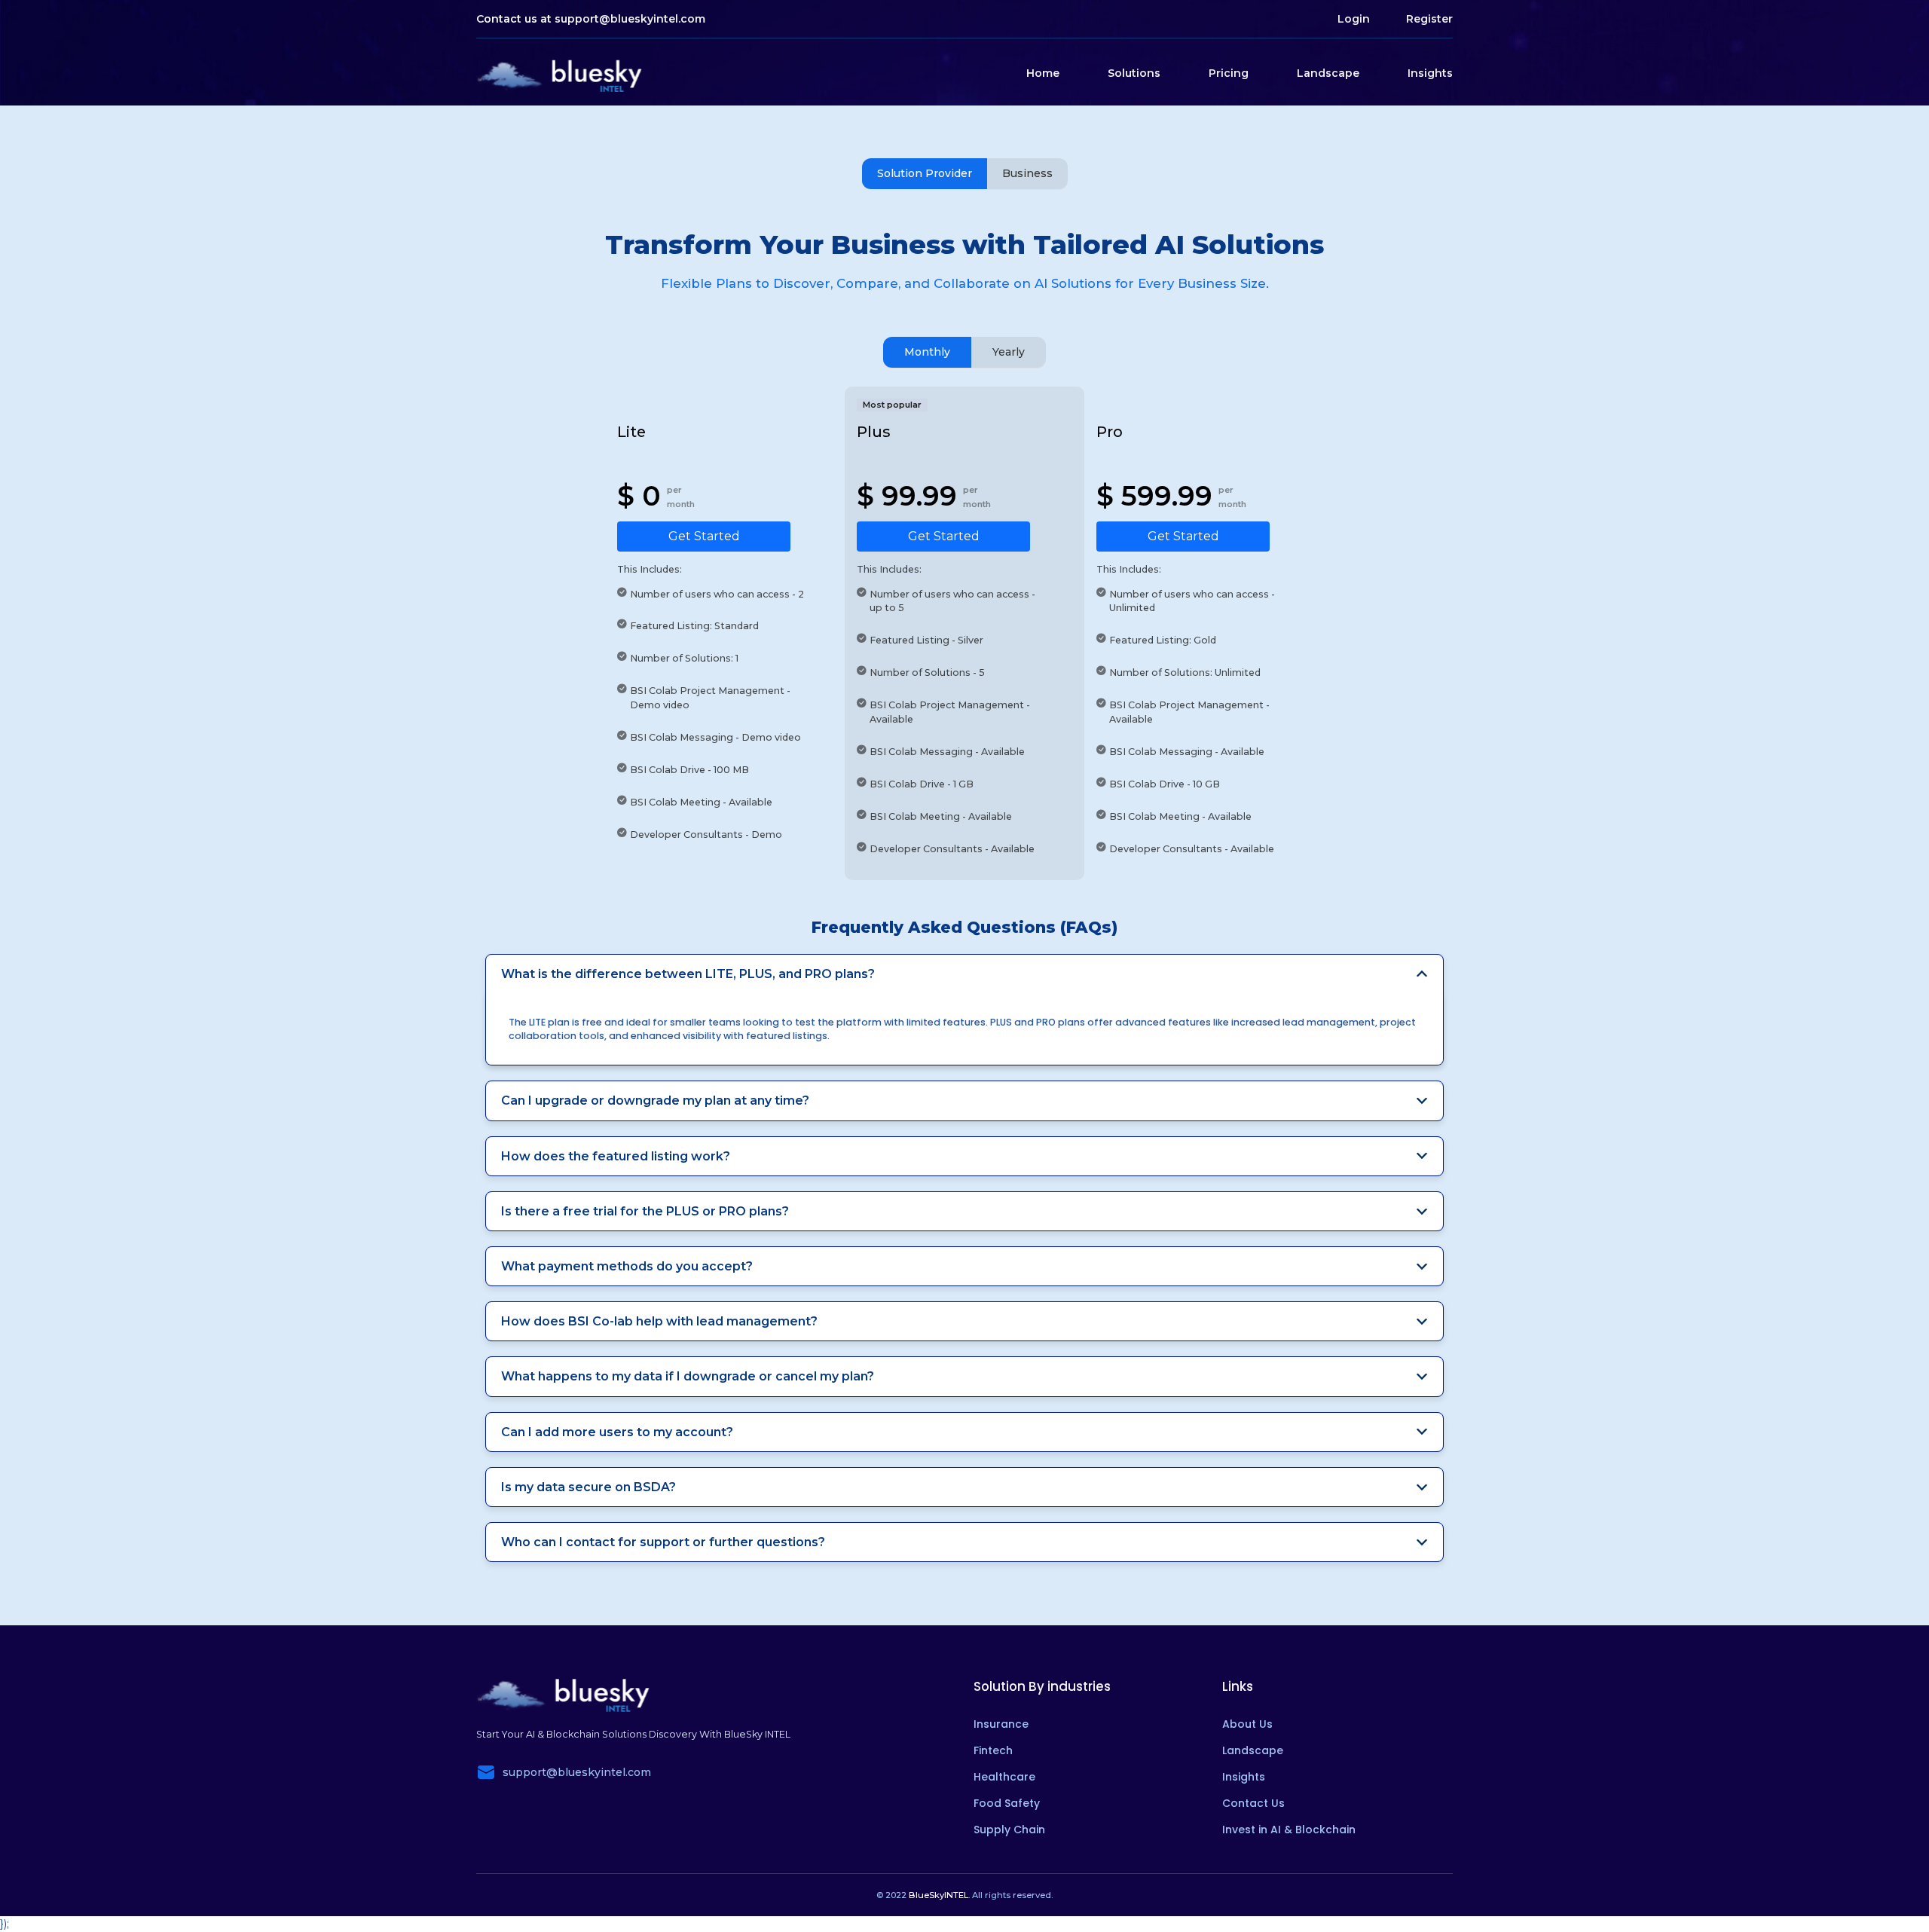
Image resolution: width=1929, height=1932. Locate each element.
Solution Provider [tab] (925, 173)
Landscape (1328, 73)
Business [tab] (1027, 173)
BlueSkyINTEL (939, 1895)
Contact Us (1253, 1803)
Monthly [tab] (927, 352)
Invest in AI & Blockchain (1289, 1830)
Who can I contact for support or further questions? (663, 1542)
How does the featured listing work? (616, 1156)
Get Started (704, 536)
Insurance (1001, 1724)
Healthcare (1004, 1777)
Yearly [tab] (1009, 352)
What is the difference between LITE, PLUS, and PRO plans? (688, 974)
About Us (1247, 1724)
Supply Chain (1009, 1830)
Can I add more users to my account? (617, 1432)
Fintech (993, 1750)
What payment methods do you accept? (627, 1266)
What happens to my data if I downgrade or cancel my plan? (688, 1376)
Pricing (1229, 73)
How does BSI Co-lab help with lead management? (659, 1321)
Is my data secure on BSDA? (588, 1487)
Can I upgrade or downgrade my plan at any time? (655, 1101)
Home (1043, 73)
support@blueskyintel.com (630, 19)
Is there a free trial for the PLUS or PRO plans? (645, 1211)
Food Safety (1007, 1803)
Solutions (1134, 73)
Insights (1430, 73)
